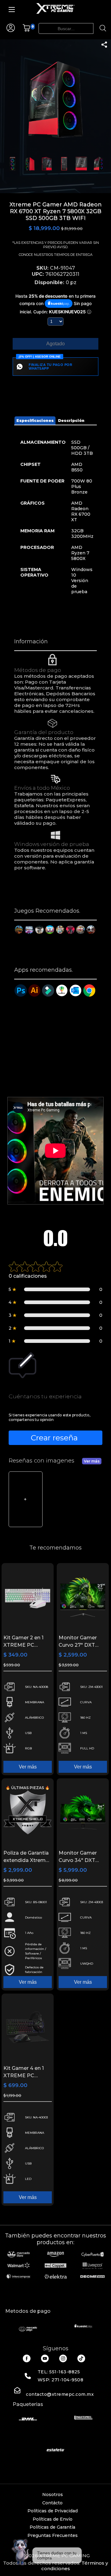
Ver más (92, 1461)
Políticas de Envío (53, 2519)
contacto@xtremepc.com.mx (60, 2394)
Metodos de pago (28, 2311)
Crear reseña (54, 1438)
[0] (26, 30)
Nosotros (53, 2495)
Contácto (52, 2503)
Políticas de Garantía (52, 2527)
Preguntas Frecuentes (53, 2535)
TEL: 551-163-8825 (59, 2372)
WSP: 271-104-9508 (61, 2380)
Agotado (55, 344)
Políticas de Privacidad (53, 2511)
